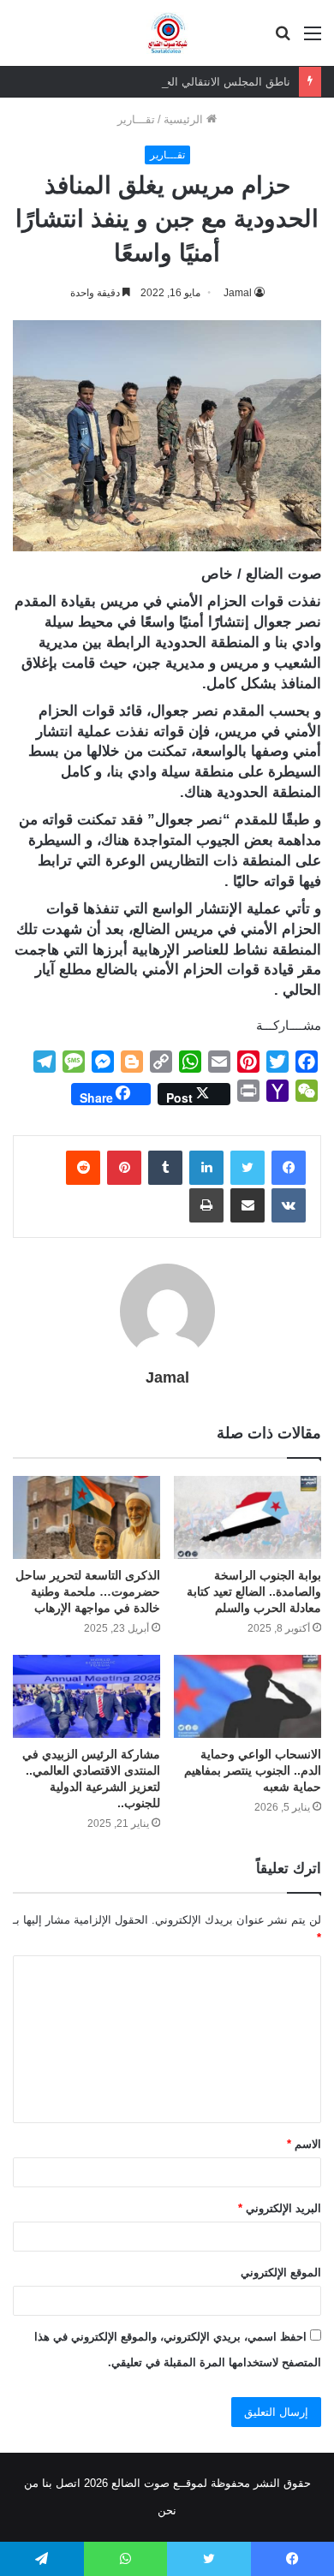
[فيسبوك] (289, 1168)
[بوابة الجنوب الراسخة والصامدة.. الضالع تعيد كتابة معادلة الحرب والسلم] (248, 1517)
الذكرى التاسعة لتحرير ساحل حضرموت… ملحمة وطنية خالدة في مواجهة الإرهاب (88, 1591)
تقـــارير (136, 119)
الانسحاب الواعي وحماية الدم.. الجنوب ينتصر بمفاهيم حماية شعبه (253, 1770)
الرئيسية (185, 119)
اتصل (68, 2483)
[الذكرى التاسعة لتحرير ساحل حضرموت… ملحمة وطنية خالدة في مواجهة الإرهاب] (86, 1517)
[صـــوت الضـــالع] (167, 33)
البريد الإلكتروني (280, 2208)
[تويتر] (248, 1168)
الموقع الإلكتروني (281, 2273)
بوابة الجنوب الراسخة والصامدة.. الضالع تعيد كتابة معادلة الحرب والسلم (254, 1591)
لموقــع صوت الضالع (158, 2483)
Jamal (167, 1377)
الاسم (304, 2144)
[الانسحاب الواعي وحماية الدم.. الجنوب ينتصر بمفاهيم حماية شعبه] (248, 1696)
